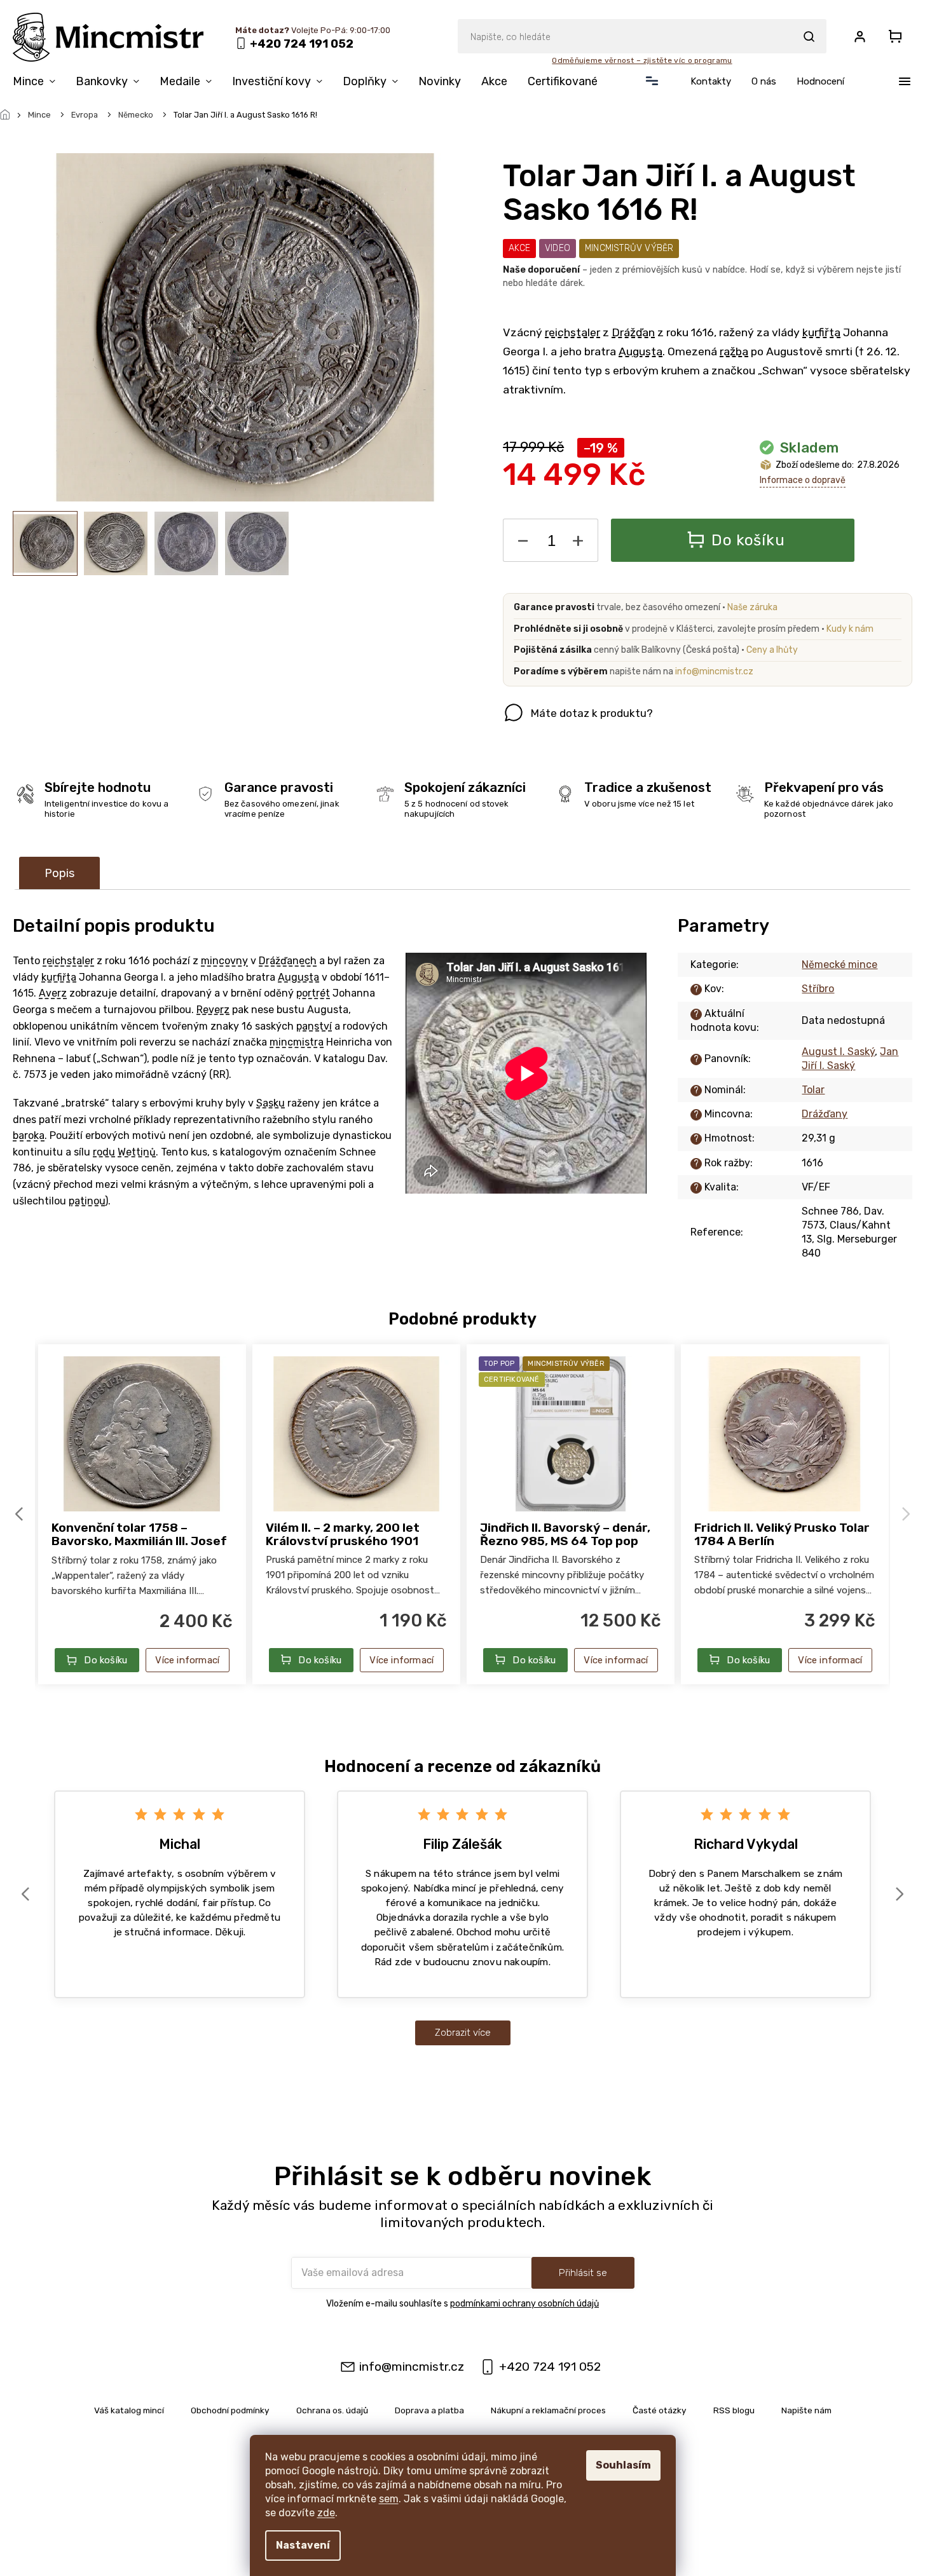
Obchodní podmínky (230, 2410)
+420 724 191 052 (550, 2367)
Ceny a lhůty (772, 650)
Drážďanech (288, 961)
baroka (29, 1135)
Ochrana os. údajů (332, 2410)
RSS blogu (734, 2410)
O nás (764, 81)
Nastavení (303, 2545)
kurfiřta (821, 332)
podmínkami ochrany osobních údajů (524, 2304)
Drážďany (825, 1114)
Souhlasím (623, 2465)
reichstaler (572, 332)
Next (908, 1514)
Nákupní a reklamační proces (548, 2410)
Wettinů (137, 1152)
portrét (313, 993)
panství (314, 1026)
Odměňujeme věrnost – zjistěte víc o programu (642, 60)
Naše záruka (752, 607)
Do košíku (748, 540)
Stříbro (818, 989)
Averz (53, 993)
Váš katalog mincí (129, 2410)
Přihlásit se (583, 2273)
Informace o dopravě (803, 480)
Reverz (213, 1010)
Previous (21, 1514)
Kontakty (711, 81)
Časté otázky (660, 2410)
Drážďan (633, 332)
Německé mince (839, 964)
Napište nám (806, 2410)
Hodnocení (820, 81)
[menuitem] (39, 84)
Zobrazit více (463, 2033)
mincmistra (297, 1042)
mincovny (224, 961)
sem (389, 2499)
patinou (87, 1201)
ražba (734, 351)
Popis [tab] (59, 873)
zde (326, 2513)
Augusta (641, 351)
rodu (104, 1152)
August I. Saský (838, 1052)
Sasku (271, 1103)
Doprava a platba (429, 2410)
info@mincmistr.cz (714, 671)
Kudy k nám (850, 629)
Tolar (813, 1090)
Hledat (809, 36)
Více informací (187, 1660)
